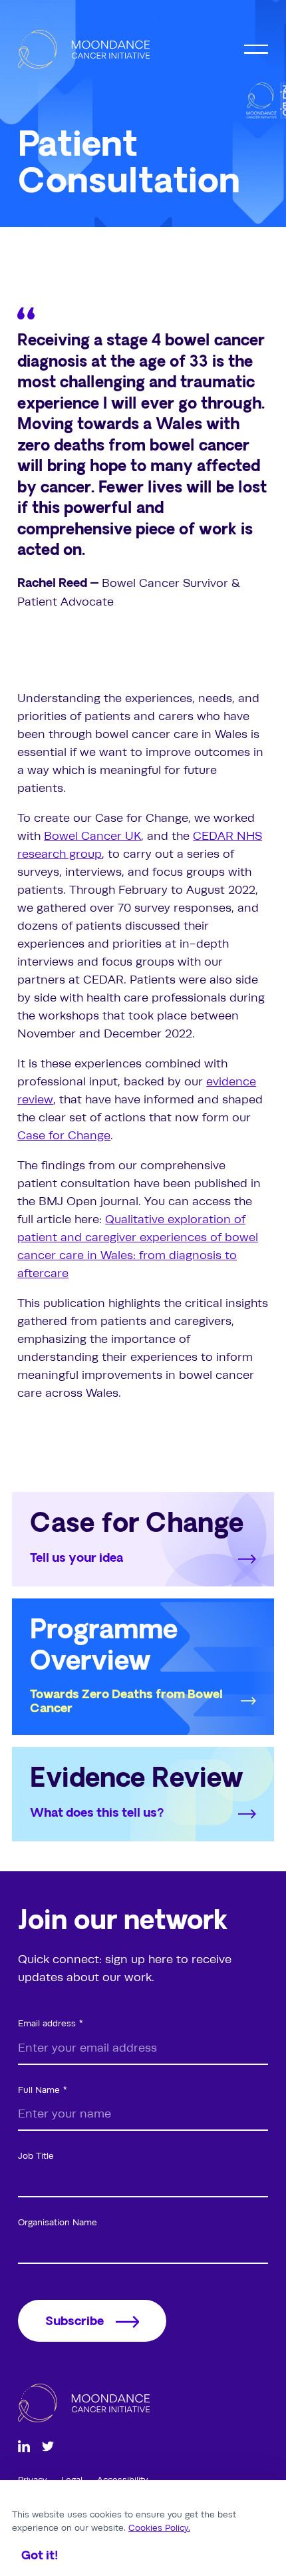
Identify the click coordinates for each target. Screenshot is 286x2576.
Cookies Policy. (159, 2527)
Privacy (34, 2480)
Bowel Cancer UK (92, 836)
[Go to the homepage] (84, 49)
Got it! (40, 2556)
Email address (47, 2023)
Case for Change (64, 1135)
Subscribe (74, 2322)
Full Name (39, 2090)
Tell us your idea (76, 1559)
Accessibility (122, 2480)
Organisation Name (58, 2222)
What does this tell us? (97, 1814)
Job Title (36, 2155)
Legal (73, 2480)
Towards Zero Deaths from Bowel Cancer (126, 1703)
